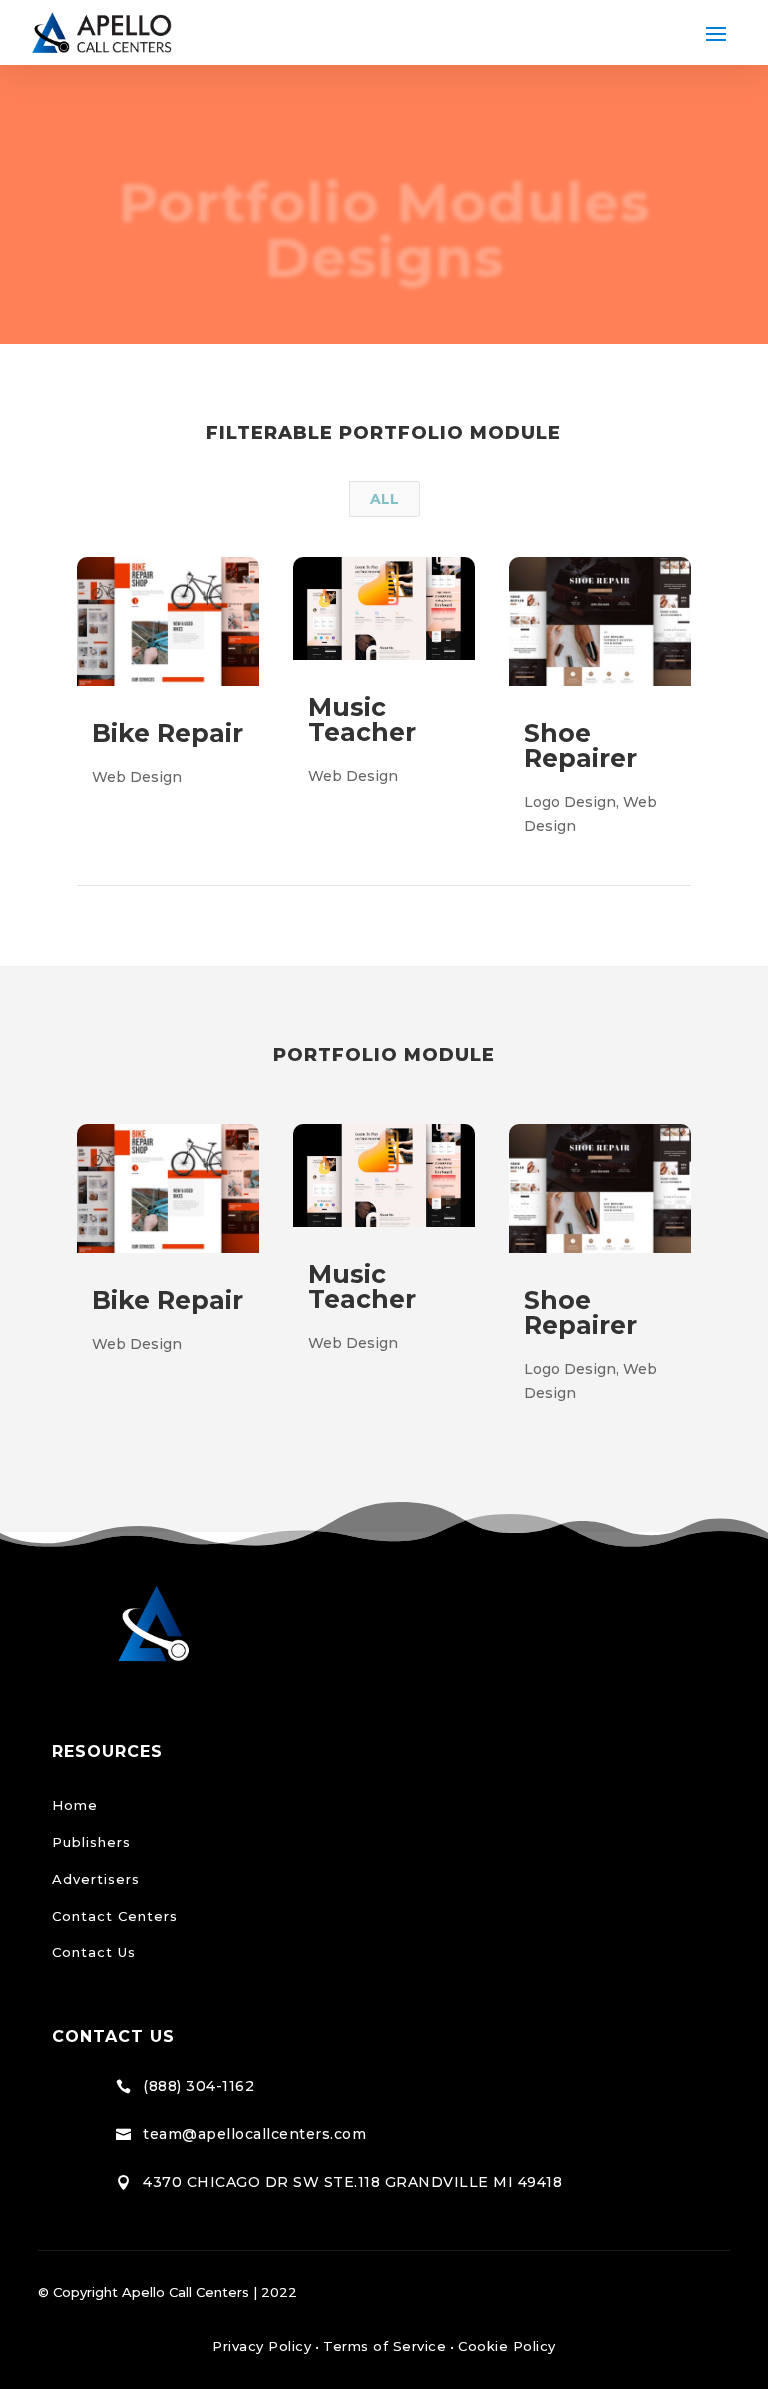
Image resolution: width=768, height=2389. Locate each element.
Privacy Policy (261, 2346)
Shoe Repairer (580, 745)
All (384, 499)
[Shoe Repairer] (600, 1188)
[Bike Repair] (168, 1188)
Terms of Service (384, 2346)
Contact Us (94, 1952)
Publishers (91, 1842)
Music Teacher (362, 719)
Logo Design (570, 802)
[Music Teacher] (384, 1175)
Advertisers (96, 1879)
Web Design (137, 777)
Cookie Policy (507, 2346)
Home (75, 1805)
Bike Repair (167, 733)
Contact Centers (115, 1916)
